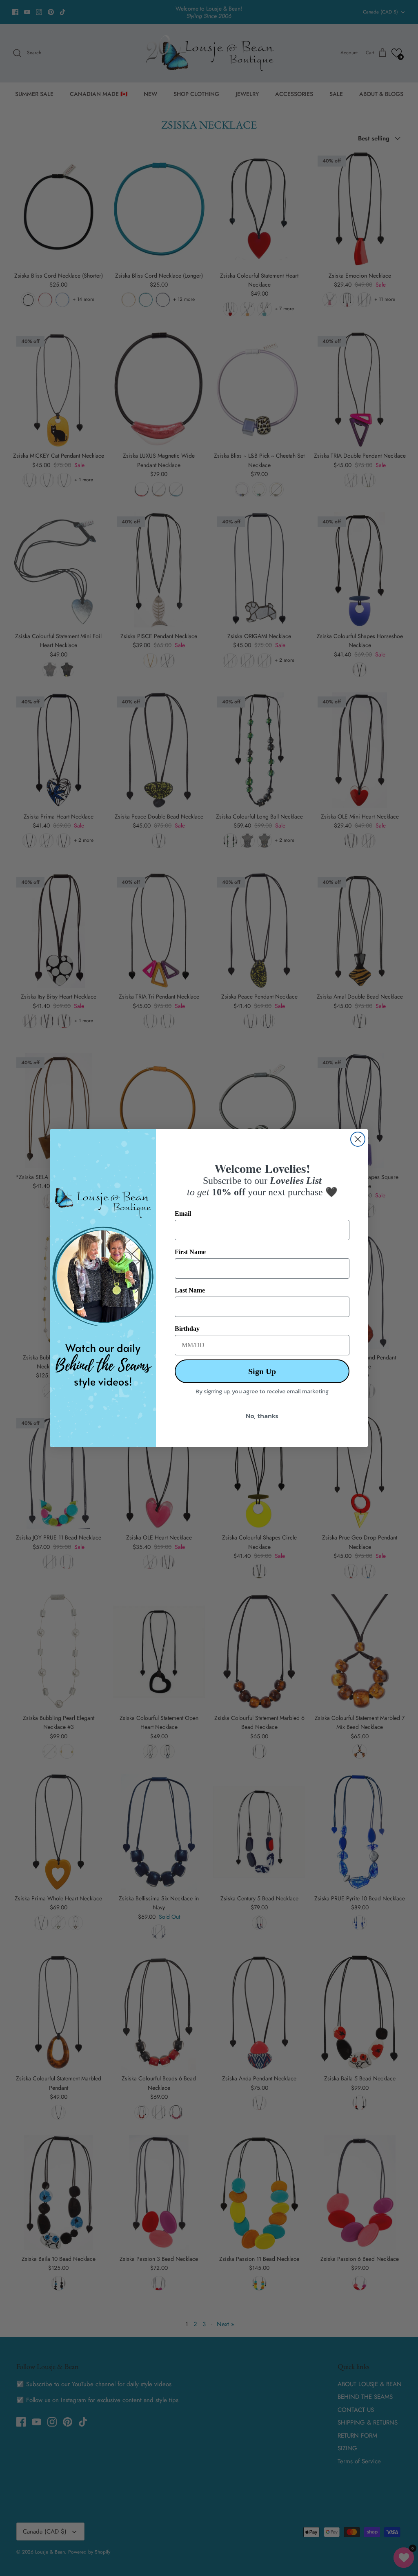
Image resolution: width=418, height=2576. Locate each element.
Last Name (190, 1290)
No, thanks (262, 1416)
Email (183, 1213)
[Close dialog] (358, 1139)
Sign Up (262, 1371)
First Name (190, 1252)
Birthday (187, 1329)
